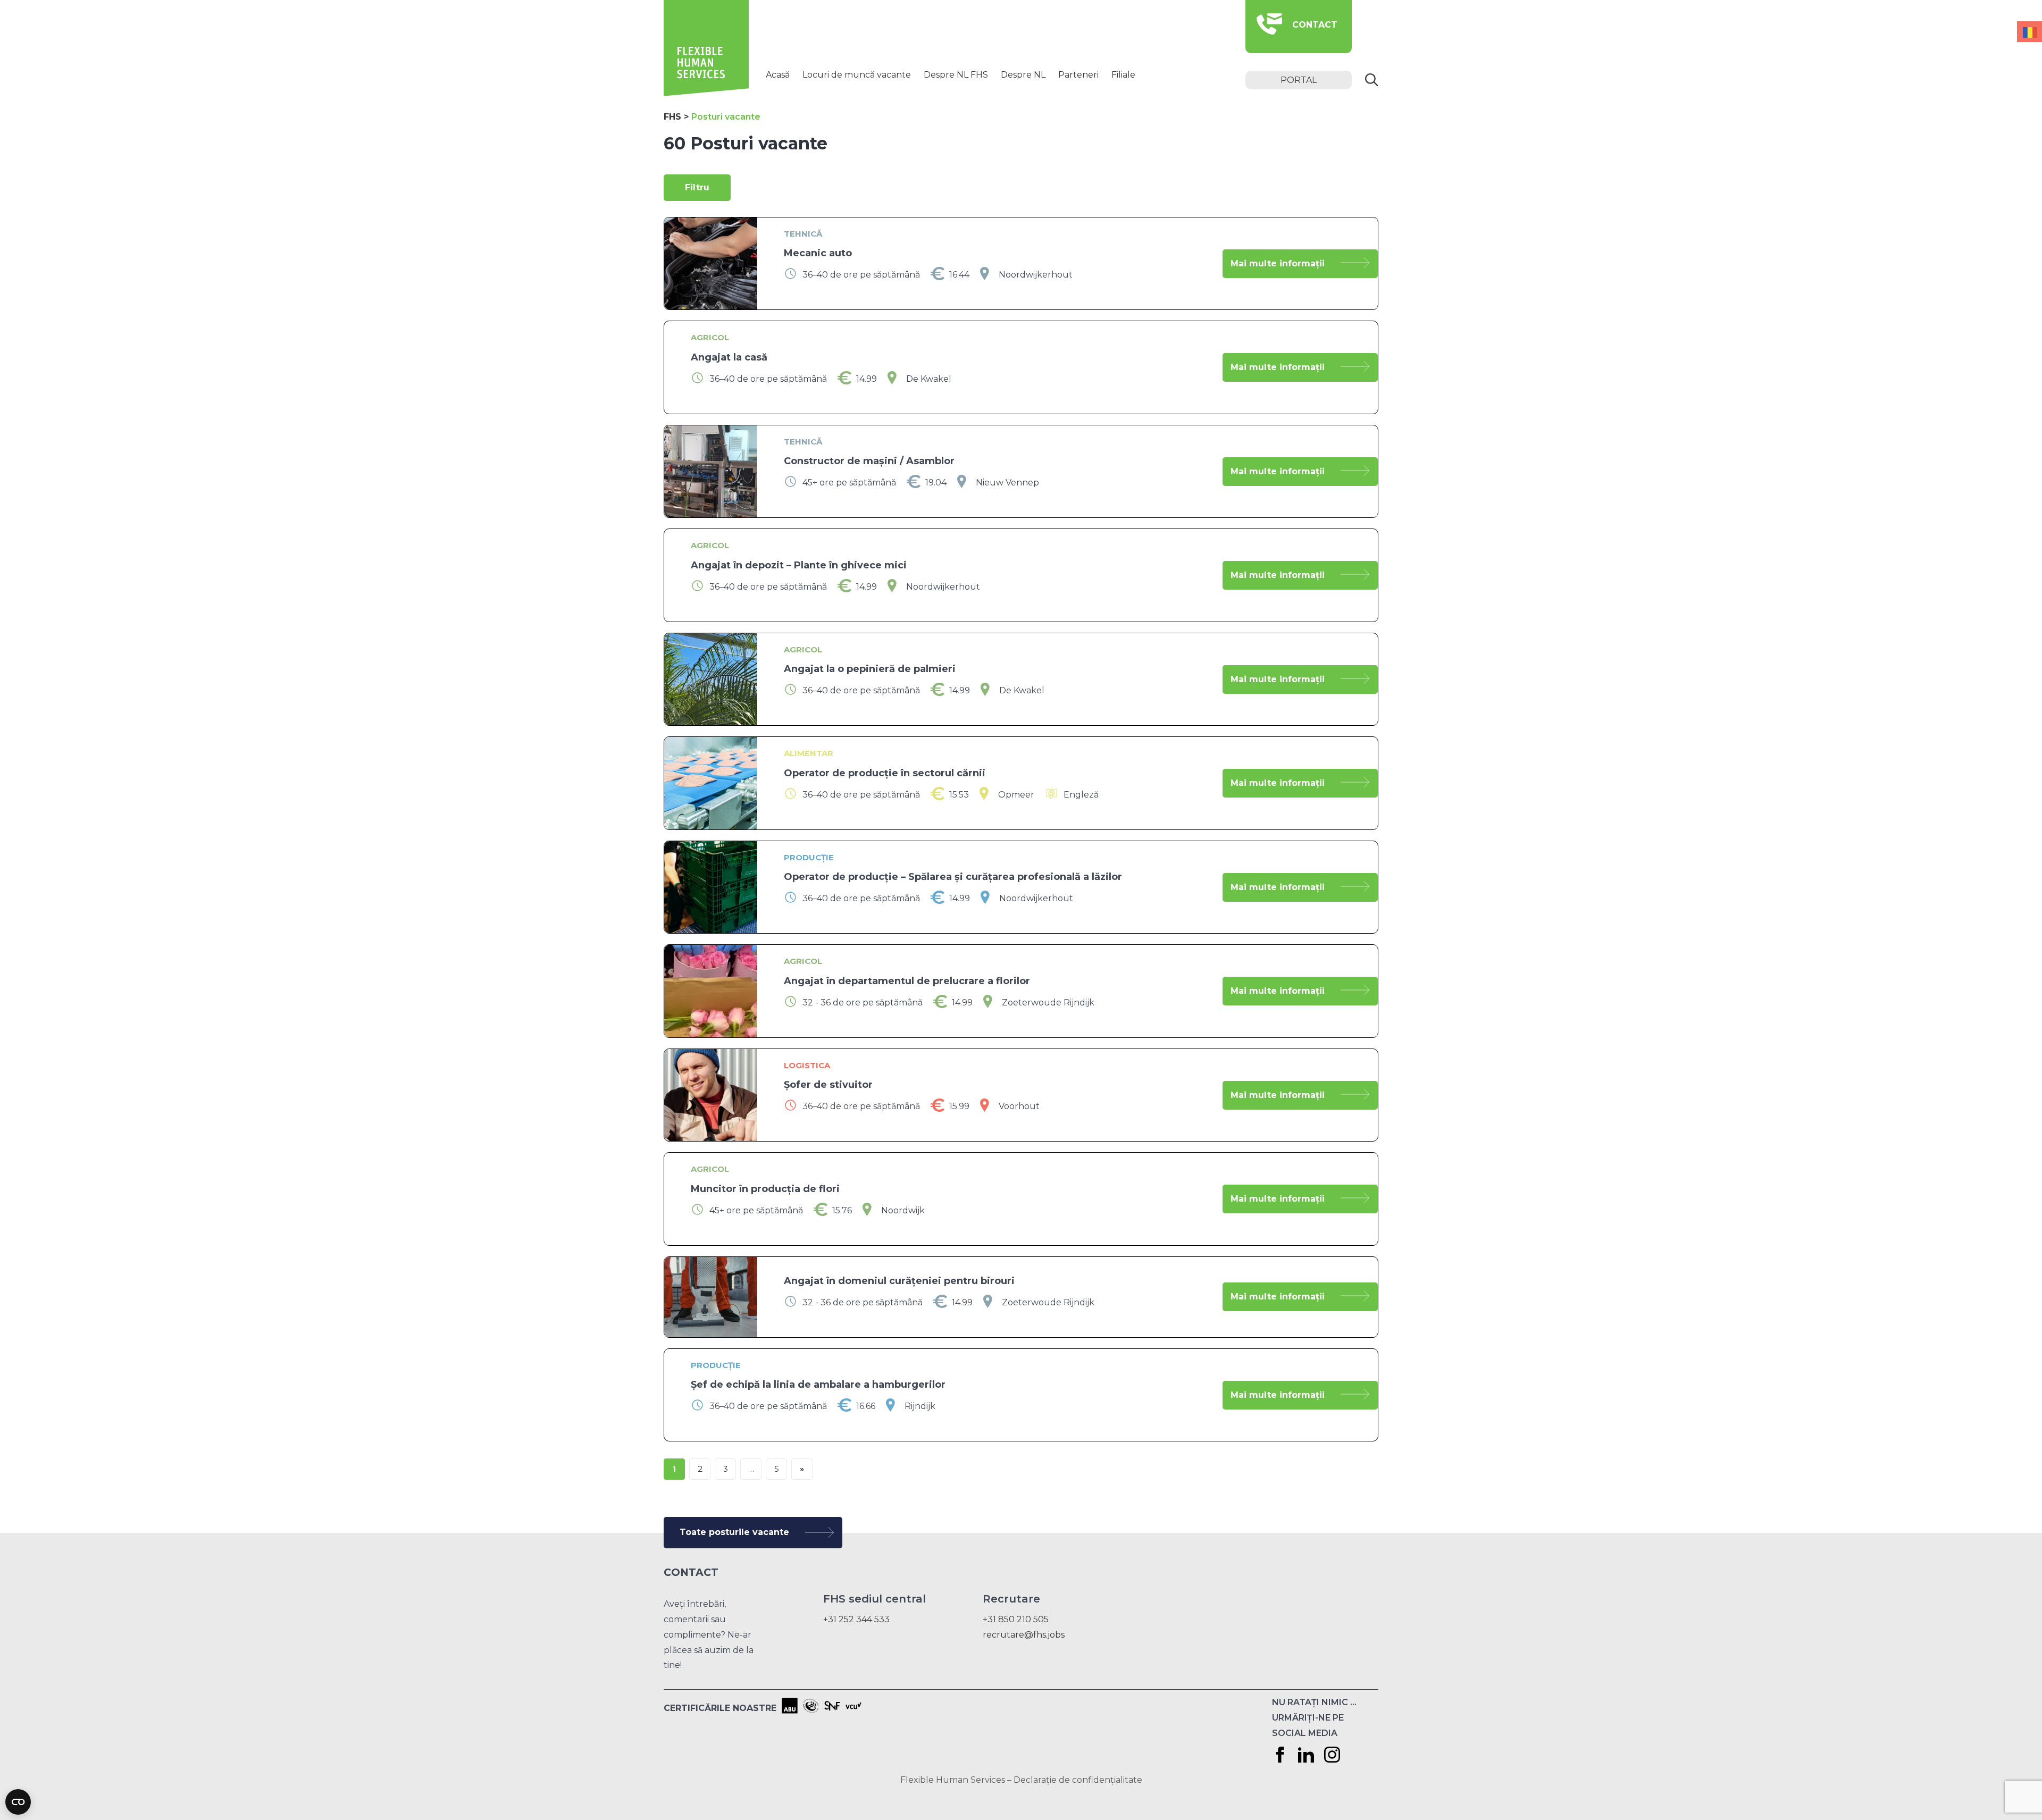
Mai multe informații (1278, 263)
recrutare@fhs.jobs (1024, 1635)
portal (1299, 80)
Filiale (1123, 75)
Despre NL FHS (956, 75)
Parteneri (1078, 75)
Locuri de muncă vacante (857, 75)
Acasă (778, 75)
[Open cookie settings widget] (18, 1802)
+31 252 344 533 (856, 1619)
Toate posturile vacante (734, 1532)
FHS (672, 117)
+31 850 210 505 (1016, 1619)
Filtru (697, 187)
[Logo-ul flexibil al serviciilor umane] (706, 93)
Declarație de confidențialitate (1078, 1780)
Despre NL (1023, 75)
